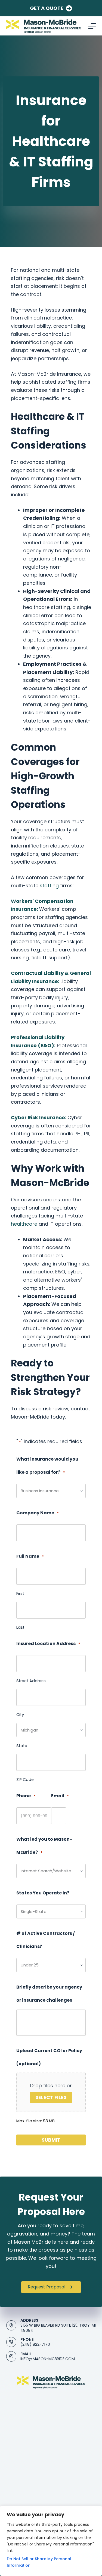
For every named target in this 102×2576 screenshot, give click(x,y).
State (22, 1746)
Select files (51, 2097)
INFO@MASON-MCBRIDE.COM (48, 2359)
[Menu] (92, 26)
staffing (49, 886)
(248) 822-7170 (35, 2344)
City (20, 1715)
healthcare (24, 1224)
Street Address (31, 1681)
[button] (51, 2287)
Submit (51, 2140)
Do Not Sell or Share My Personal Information (39, 2562)
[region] (51, 2541)
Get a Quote (47, 8)
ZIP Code (25, 1780)
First (20, 1593)
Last (20, 1627)
